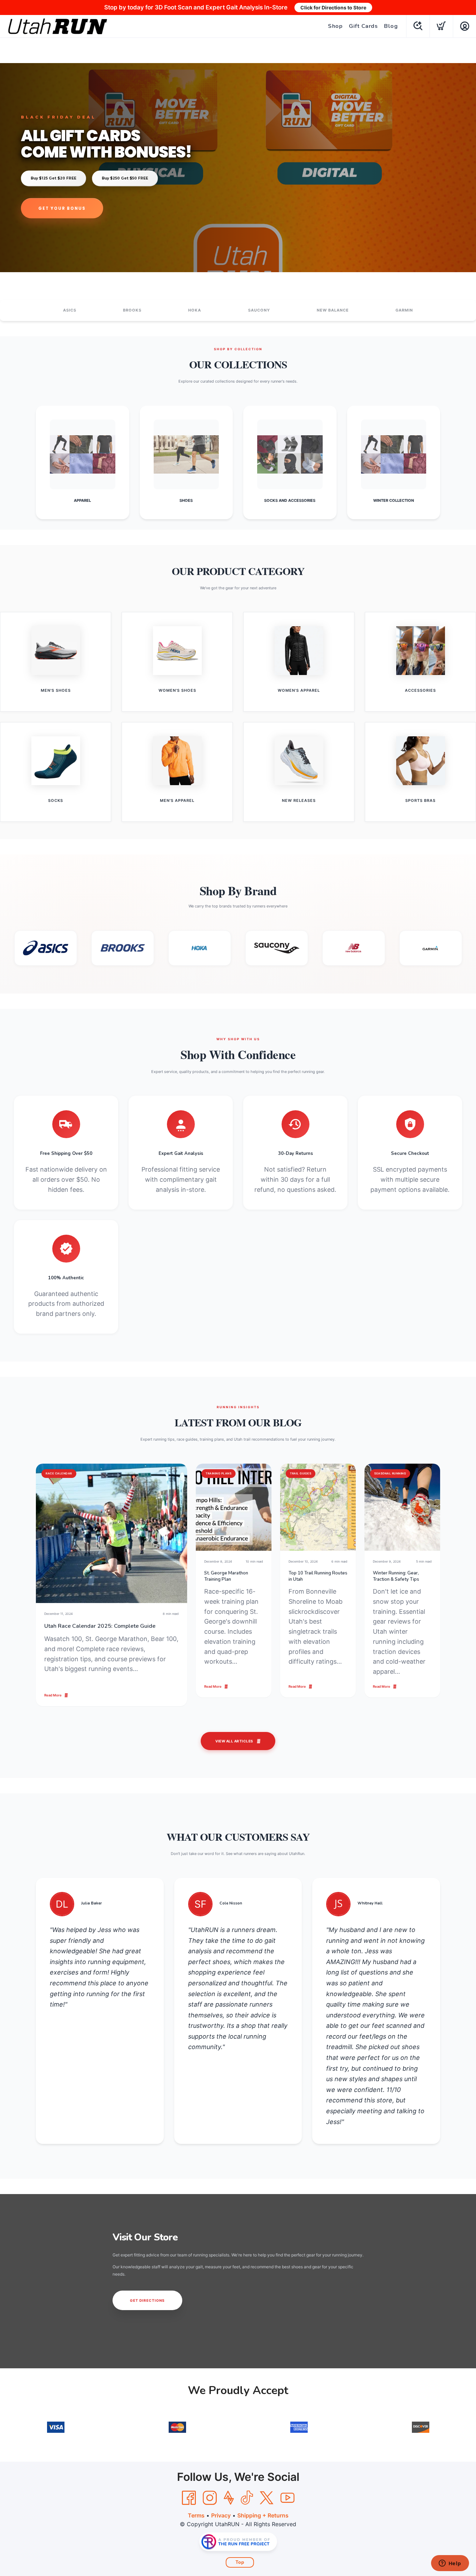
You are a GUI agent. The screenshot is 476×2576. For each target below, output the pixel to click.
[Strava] (229, 2498)
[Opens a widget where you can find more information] (450, 2564)
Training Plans (218, 1473)
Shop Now (53, 208)
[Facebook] (189, 2498)
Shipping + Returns (263, 2515)
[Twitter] (267, 2498)
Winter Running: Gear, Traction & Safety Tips (396, 1576)
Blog (391, 26)
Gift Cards (363, 26)
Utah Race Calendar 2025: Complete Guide (100, 1626)
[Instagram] (210, 2498)
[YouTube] (287, 2498)
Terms (196, 2515)
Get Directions (147, 2300)
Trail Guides (301, 1473)
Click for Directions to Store (333, 7)
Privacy (221, 2515)
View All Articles (234, 1741)
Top (240, 2562)
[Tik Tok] (247, 2498)
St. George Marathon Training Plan (226, 1576)
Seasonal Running (390, 1473)
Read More (53, 1695)
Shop (335, 26)
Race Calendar (59, 1473)
